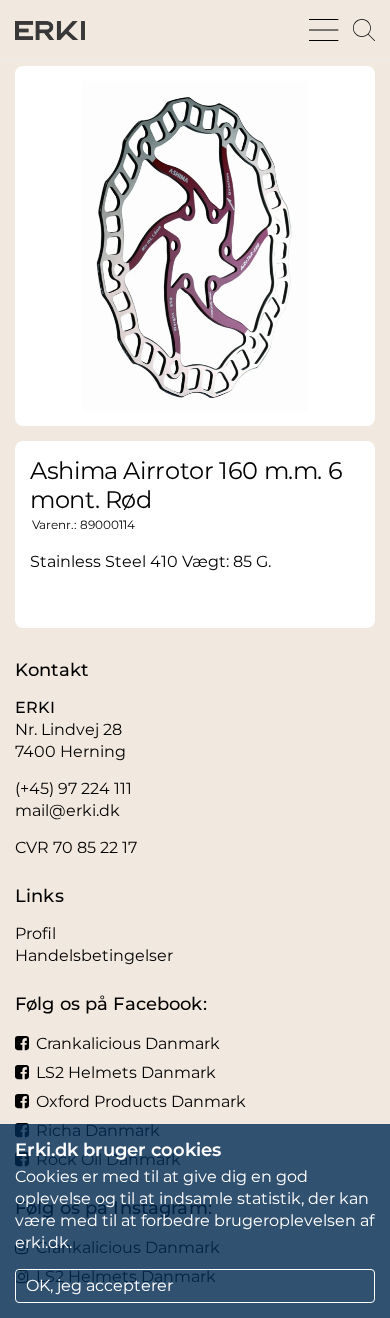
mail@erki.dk (67, 810)
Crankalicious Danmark (128, 1043)
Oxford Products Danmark (141, 1101)
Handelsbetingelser (94, 955)
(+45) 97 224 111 (73, 788)
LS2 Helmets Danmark (126, 1072)
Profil (35, 933)
